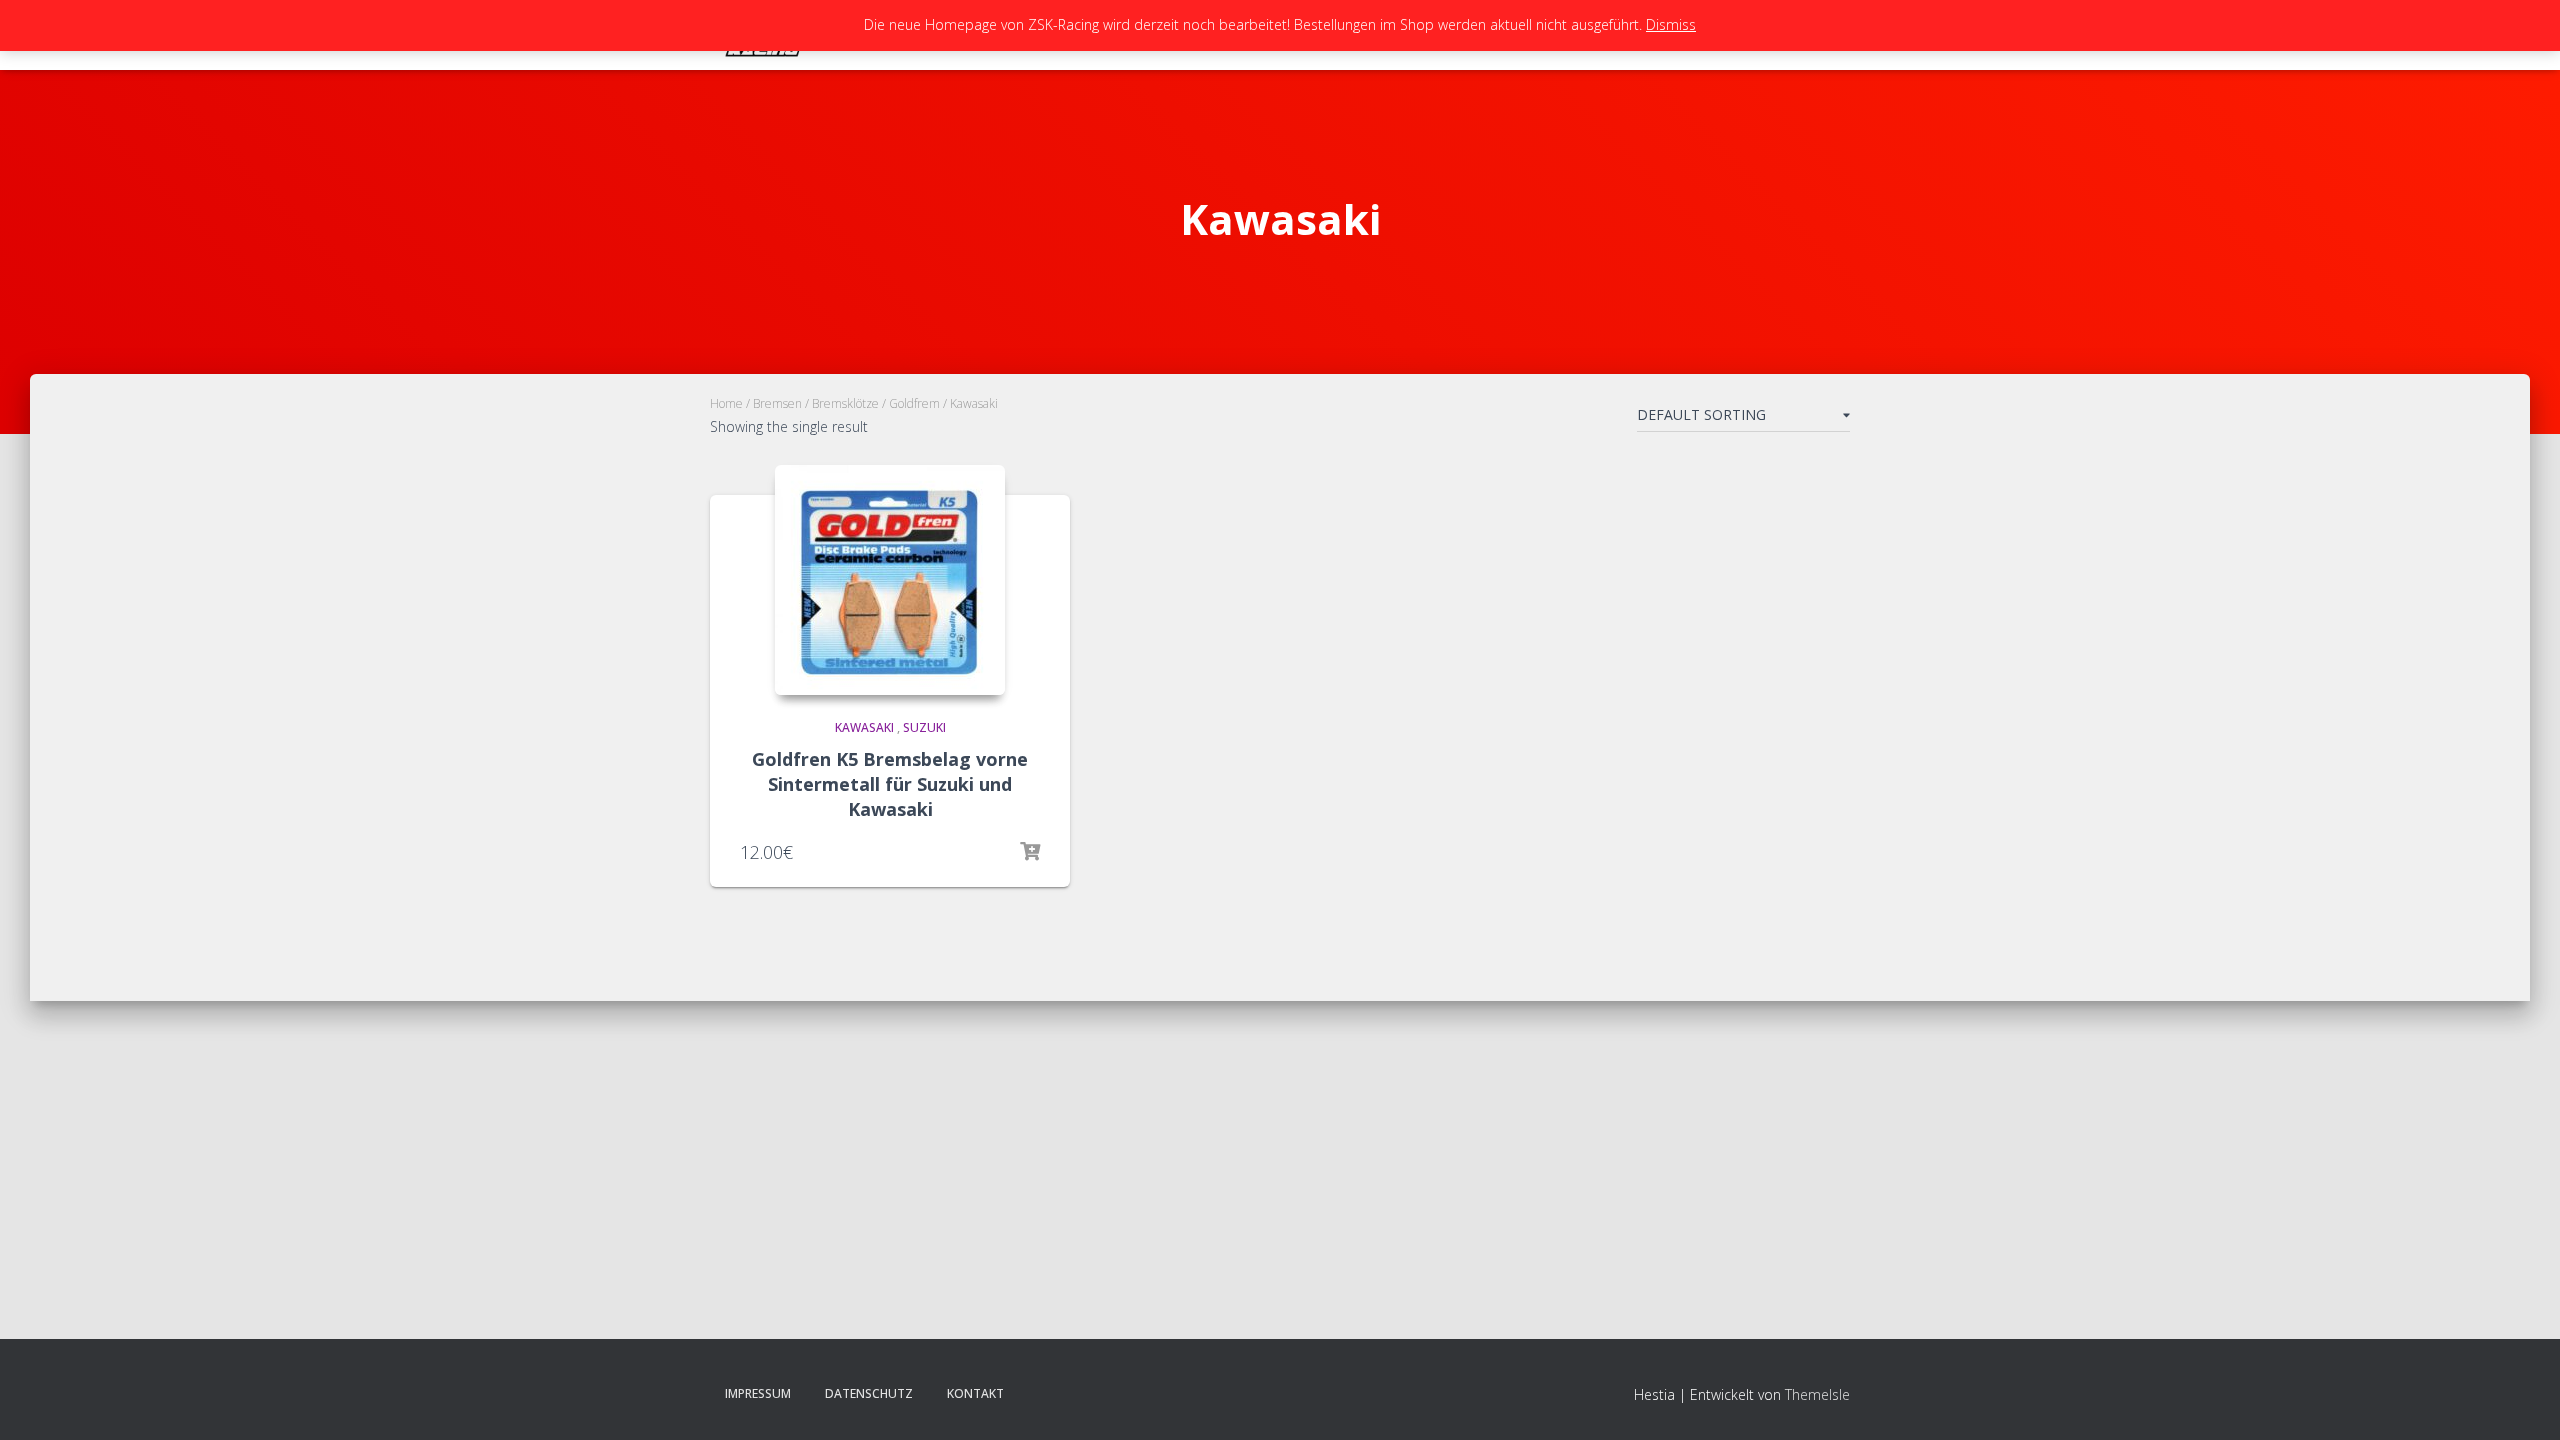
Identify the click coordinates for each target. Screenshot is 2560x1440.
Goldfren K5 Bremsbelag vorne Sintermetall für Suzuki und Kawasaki (890, 784)
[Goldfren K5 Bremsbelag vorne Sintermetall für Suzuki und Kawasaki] (890, 580)
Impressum (758, 1393)
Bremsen (777, 403)
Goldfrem (914, 403)
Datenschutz (869, 1393)
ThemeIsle (1817, 1394)
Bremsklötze (845, 403)
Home (726, 403)
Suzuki (924, 727)
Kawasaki (864, 727)
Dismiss (1671, 24)
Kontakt (975, 1393)
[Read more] (1030, 852)
